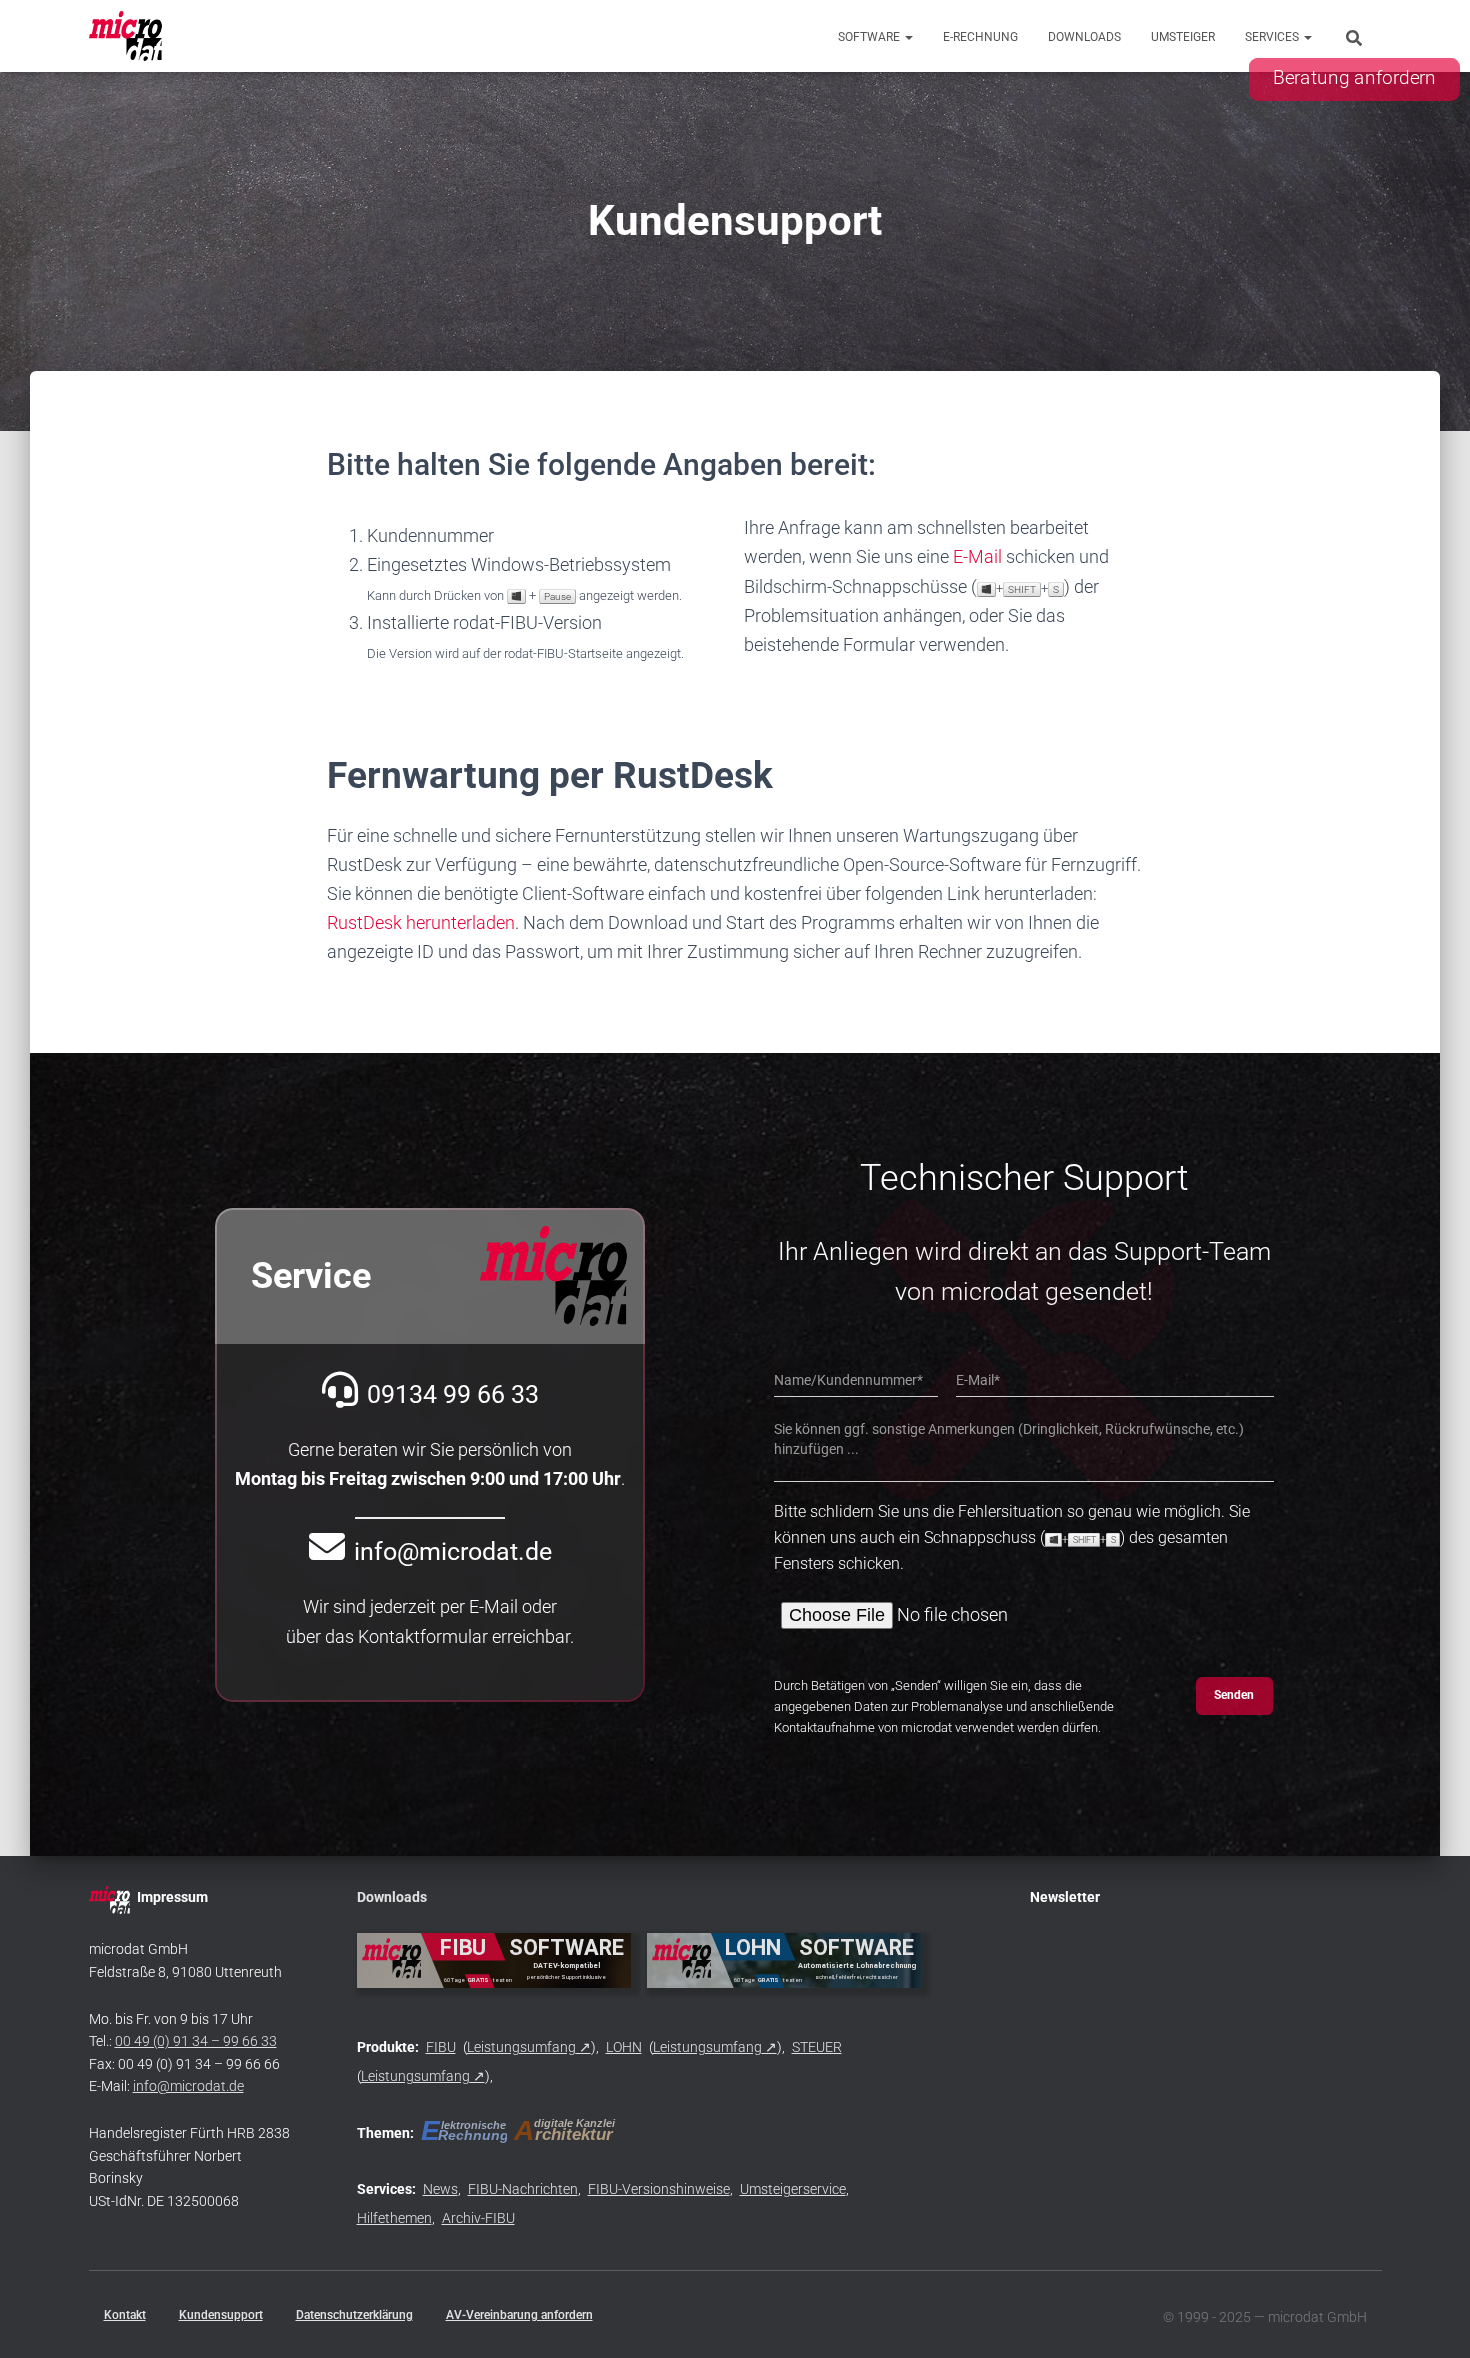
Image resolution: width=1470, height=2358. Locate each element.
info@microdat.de (188, 2086)
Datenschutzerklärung (354, 2315)
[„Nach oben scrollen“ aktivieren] (1430, 2318)
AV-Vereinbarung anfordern (519, 2315)
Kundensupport (221, 2315)
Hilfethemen (394, 2218)
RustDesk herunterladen (421, 922)
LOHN (624, 2047)
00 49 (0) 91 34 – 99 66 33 (196, 2041)
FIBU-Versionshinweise (659, 2189)
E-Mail (977, 556)
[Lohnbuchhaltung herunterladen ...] (784, 1960)
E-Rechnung (980, 37)
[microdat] (126, 36)
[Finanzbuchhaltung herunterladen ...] (494, 1960)
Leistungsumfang (521, 2047)
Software (870, 37)
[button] (908, 37)
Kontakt (125, 2315)
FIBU (441, 2047)
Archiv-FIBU (478, 2218)
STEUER (817, 2047)
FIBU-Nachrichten (523, 2189)
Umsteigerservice (793, 2189)
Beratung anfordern (1354, 78)
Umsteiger (1183, 37)
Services (1273, 37)
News (440, 2189)
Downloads (1084, 37)
